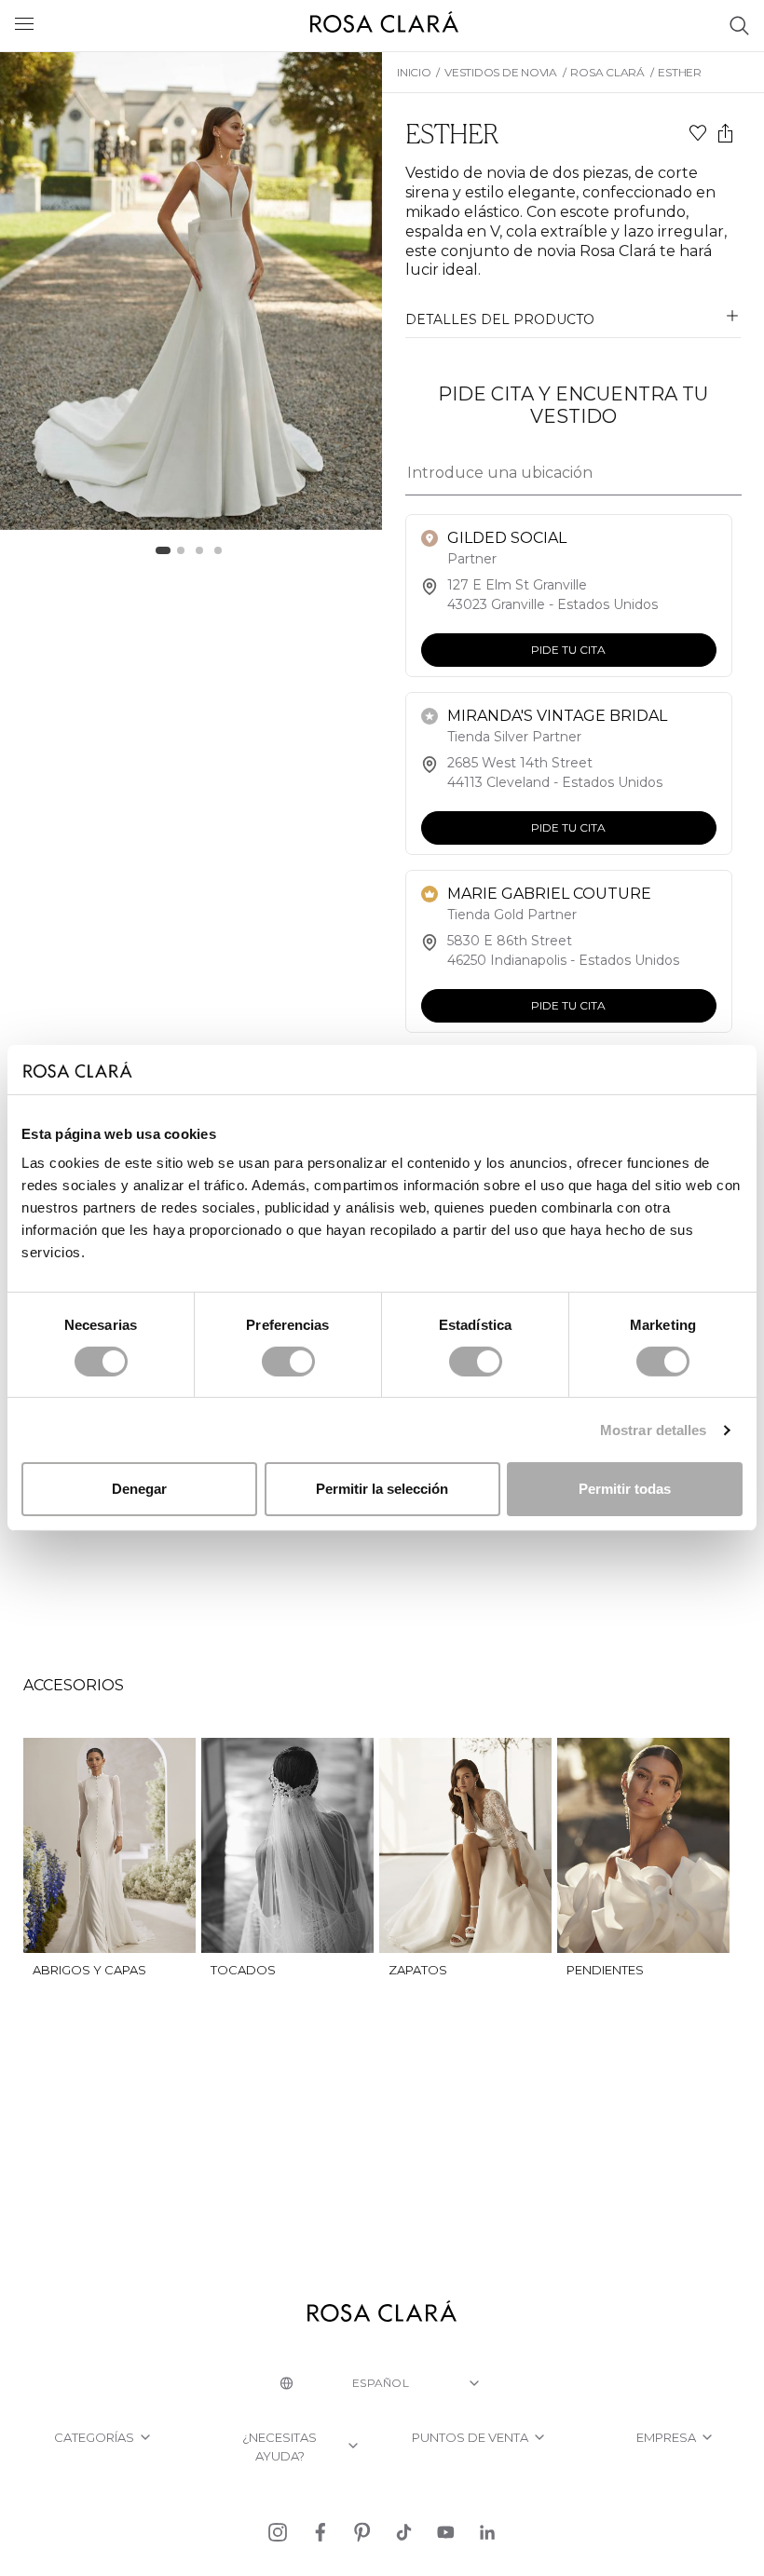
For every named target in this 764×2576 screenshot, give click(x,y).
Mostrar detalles (654, 1430)
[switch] (288, 1362)
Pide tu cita (568, 650)
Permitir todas (625, 1489)
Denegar (139, 1489)
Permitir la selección (382, 1489)
